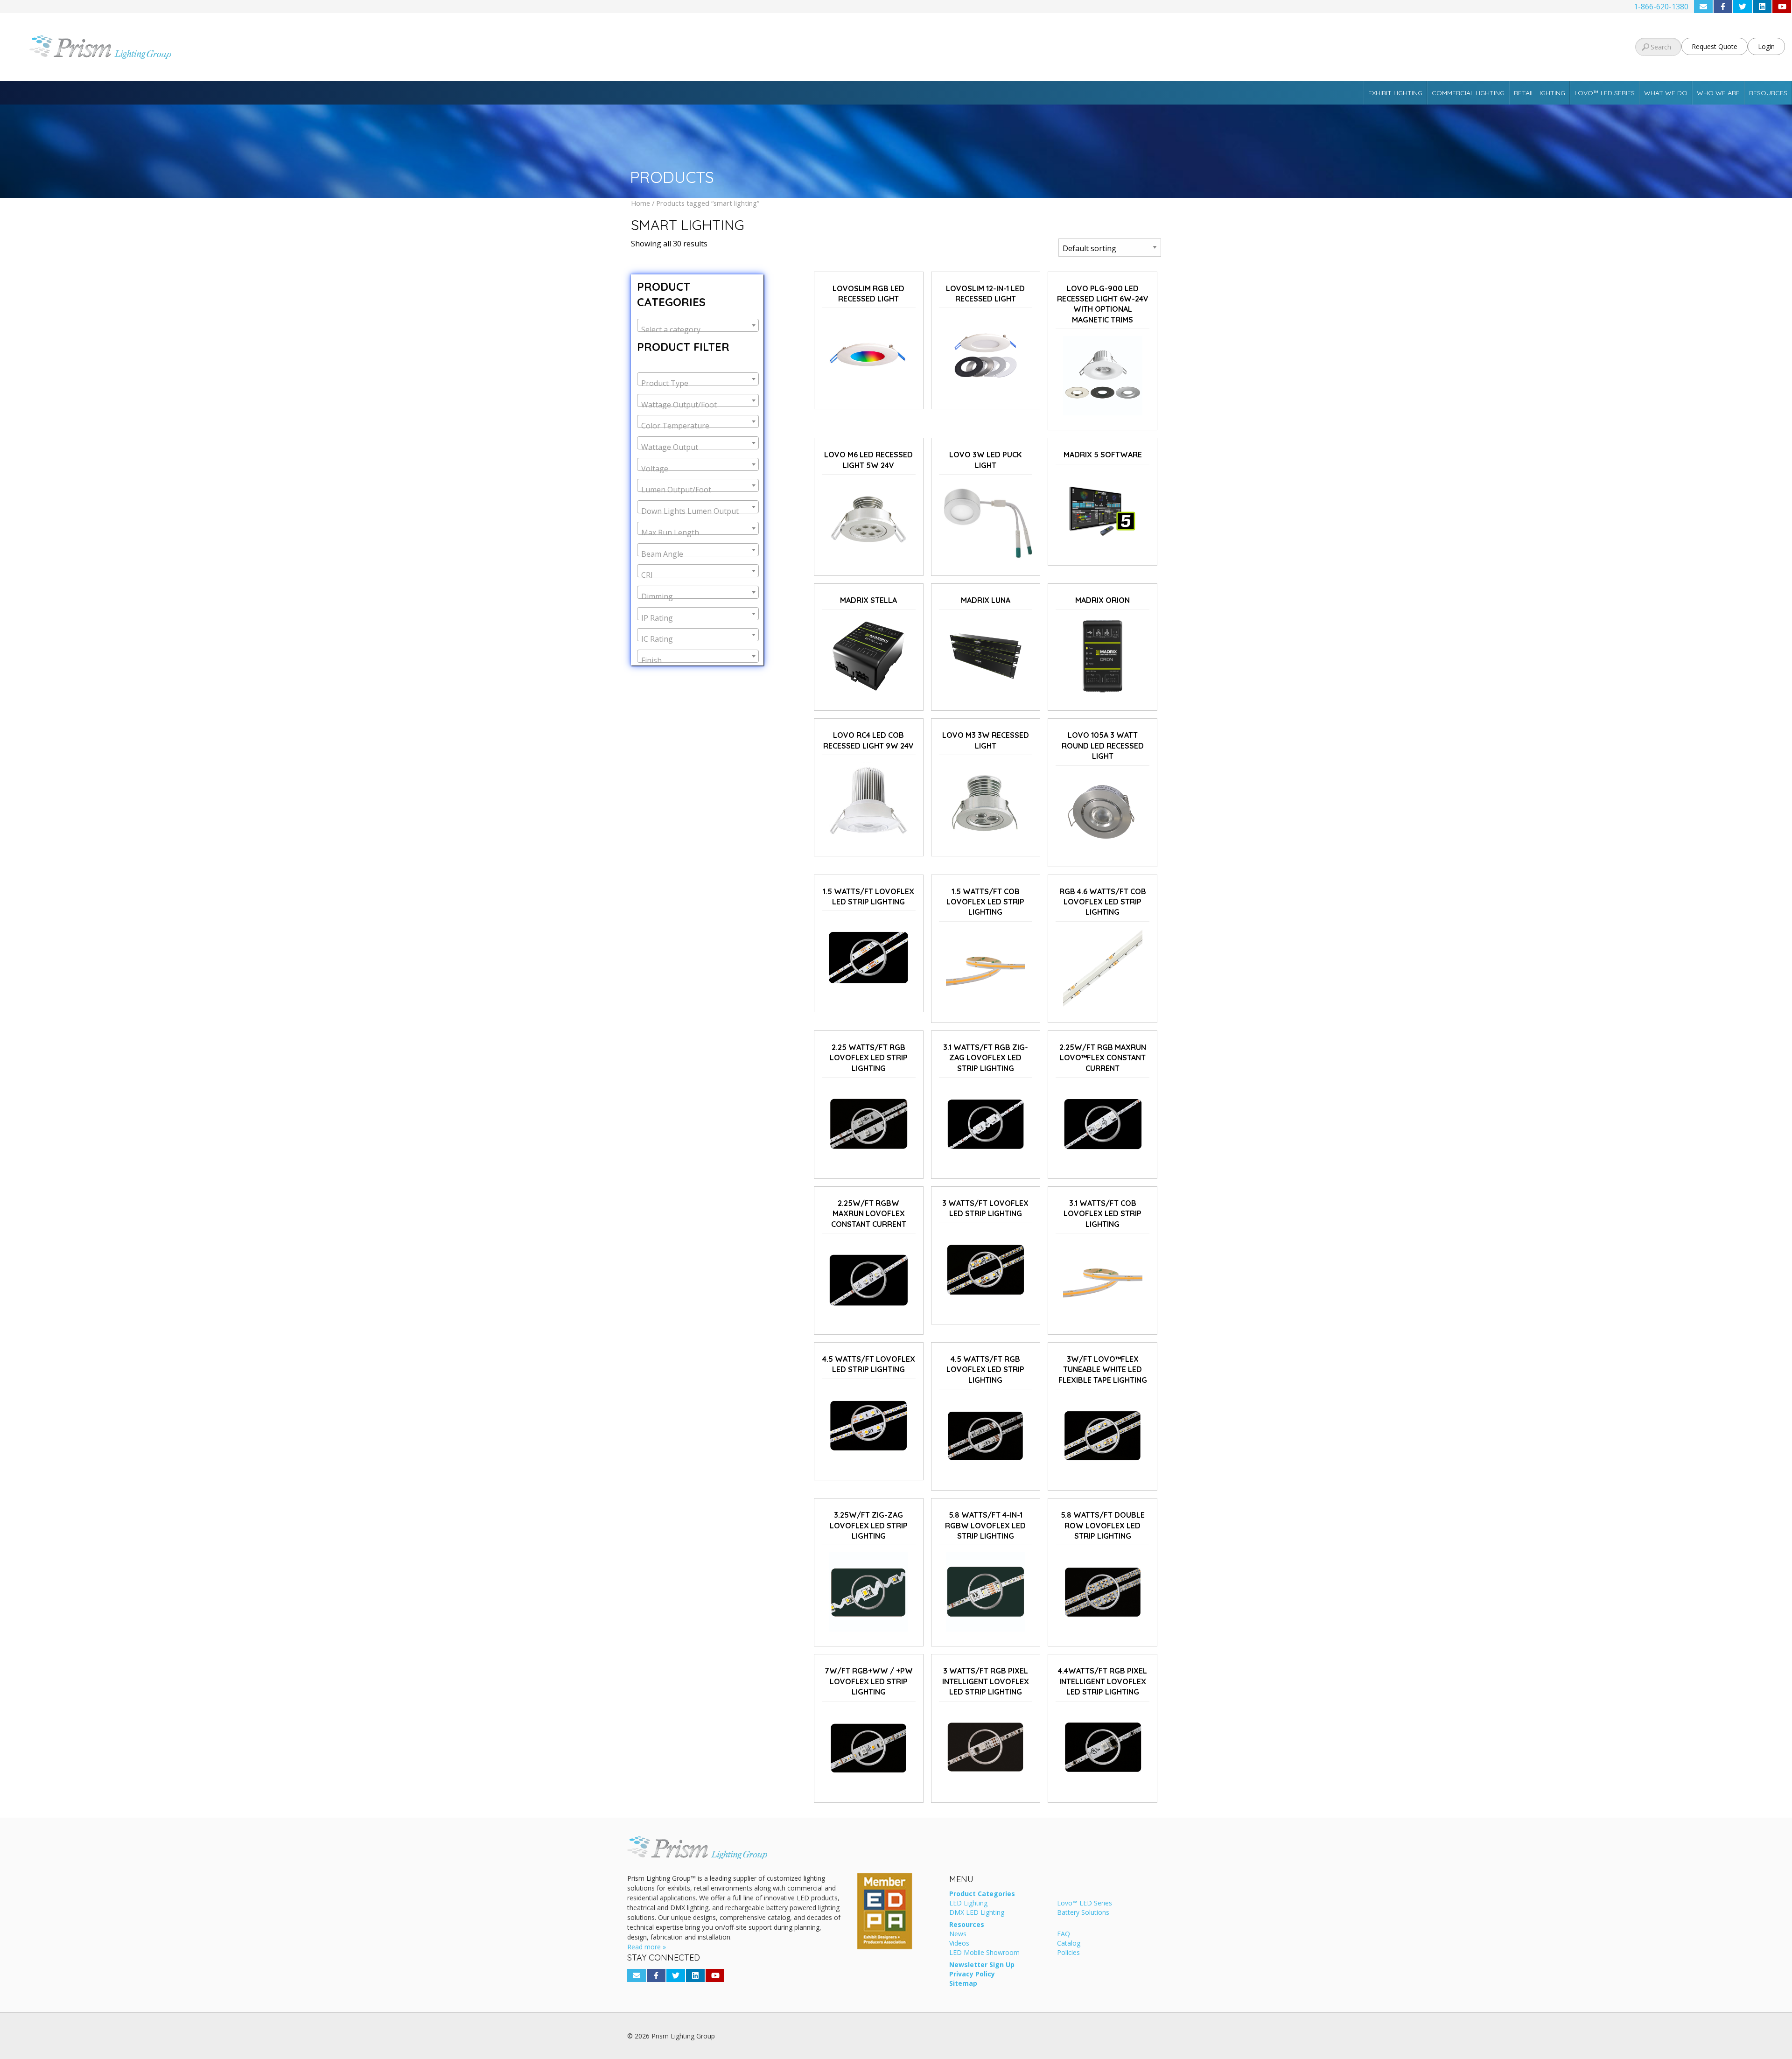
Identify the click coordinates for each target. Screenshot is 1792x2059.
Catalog (1069, 1944)
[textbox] (698, 329)
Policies (1068, 1953)
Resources (1768, 93)
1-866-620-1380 (1661, 7)
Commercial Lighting (1468, 93)
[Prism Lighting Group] (299, 47)
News (958, 1934)
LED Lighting (968, 1904)
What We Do (1666, 93)
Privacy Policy (972, 1975)
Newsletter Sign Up (982, 1965)
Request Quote (1715, 46)
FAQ (1064, 1934)
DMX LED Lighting (977, 1913)
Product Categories (982, 1894)
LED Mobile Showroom (984, 1953)
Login (1766, 46)
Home (640, 203)
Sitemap (963, 1984)
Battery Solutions (1083, 1913)
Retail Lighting (1540, 93)
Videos (959, 1944)
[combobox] (698, 325)
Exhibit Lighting (1395, 93)
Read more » (647, 1947)
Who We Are (1718, 93)
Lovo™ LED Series (1605, 93)
